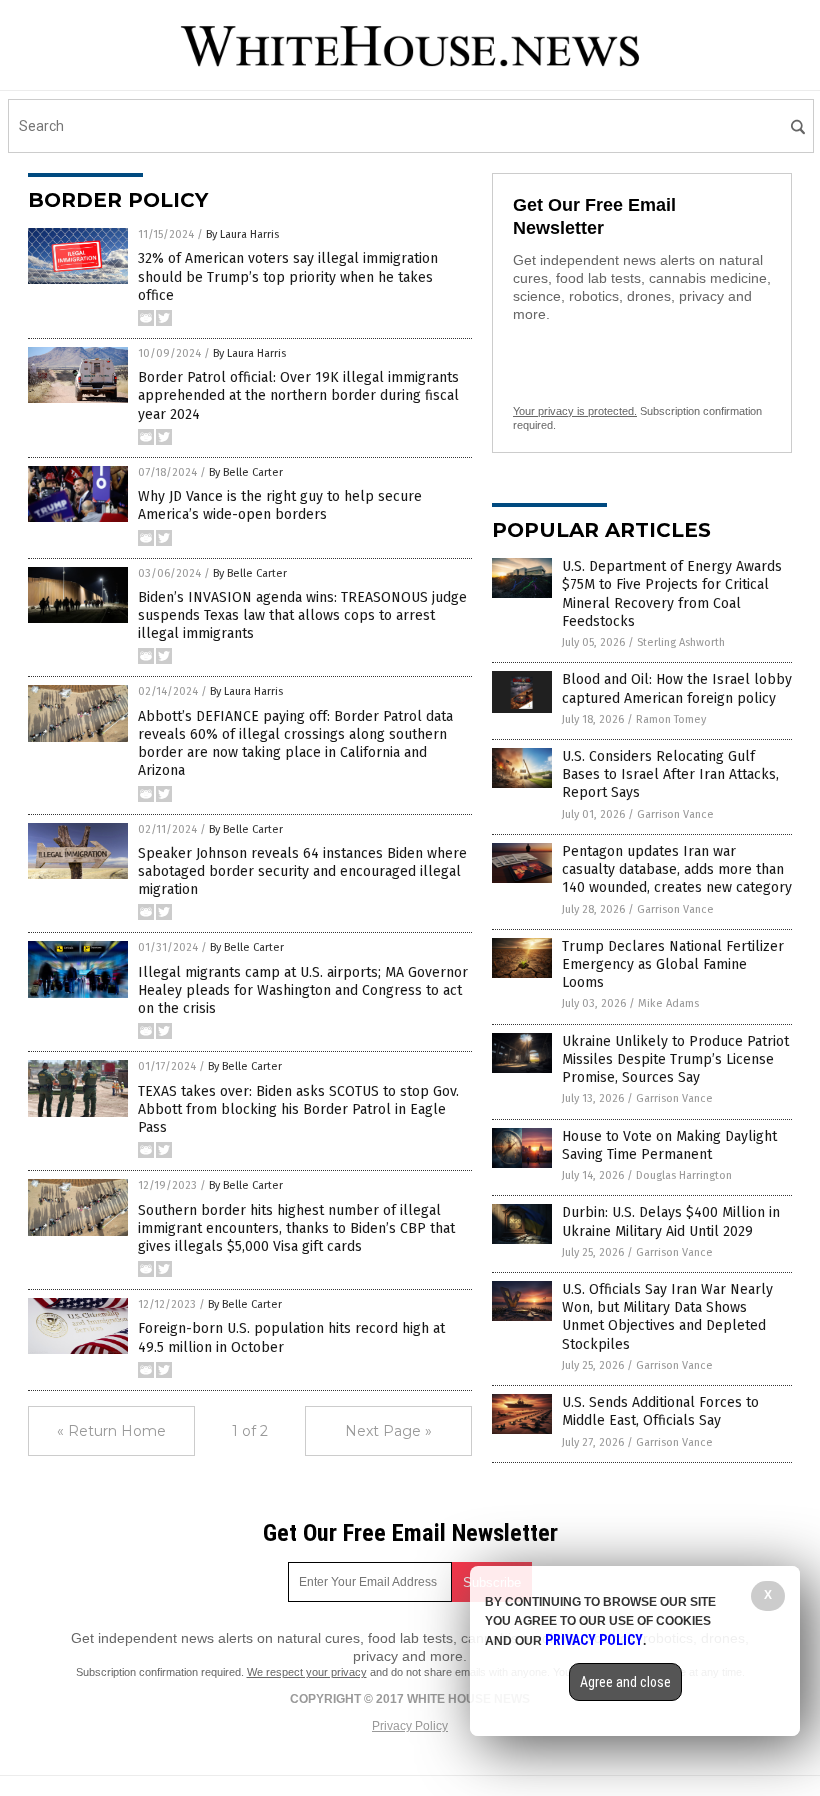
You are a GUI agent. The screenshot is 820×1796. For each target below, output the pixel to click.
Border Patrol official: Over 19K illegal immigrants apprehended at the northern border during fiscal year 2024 (298, 395)
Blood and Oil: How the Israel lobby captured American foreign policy (677, 688)
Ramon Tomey (671, 719)
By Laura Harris (242, 234)
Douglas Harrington (684, 1175)
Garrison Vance (675, 814)
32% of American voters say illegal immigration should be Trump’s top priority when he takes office (288, 276)
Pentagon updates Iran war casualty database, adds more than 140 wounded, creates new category (677, 869)
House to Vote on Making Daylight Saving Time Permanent (669, 1145)
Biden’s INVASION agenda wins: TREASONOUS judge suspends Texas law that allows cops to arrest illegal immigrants (302, 615)
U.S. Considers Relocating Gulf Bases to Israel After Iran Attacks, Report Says (670, 774)
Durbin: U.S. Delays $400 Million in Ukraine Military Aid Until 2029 (671, 1221)
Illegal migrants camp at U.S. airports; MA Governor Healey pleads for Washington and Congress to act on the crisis (303, 990)
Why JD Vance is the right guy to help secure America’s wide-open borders (280, 505)
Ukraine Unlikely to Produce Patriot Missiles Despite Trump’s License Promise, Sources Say (675, 1059)
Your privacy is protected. (575, 411)
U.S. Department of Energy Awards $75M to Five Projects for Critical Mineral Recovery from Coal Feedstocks (672, 594)
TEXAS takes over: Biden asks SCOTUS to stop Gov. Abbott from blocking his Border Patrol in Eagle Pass (298, 1109)
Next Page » (388, 1431)
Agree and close (625, 1682)
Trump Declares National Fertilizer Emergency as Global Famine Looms (673, 964)
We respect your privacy (307, 1672)
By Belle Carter (246, 472)
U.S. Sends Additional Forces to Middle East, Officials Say (660, 1411)
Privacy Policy (410, 1726)
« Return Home (111, 1431)
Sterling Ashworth (681, 642)
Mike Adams (668, 1003)
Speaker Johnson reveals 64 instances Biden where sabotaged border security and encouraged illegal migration (302, 871)
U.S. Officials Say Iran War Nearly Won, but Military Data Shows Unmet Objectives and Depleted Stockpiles (667, 1317)
